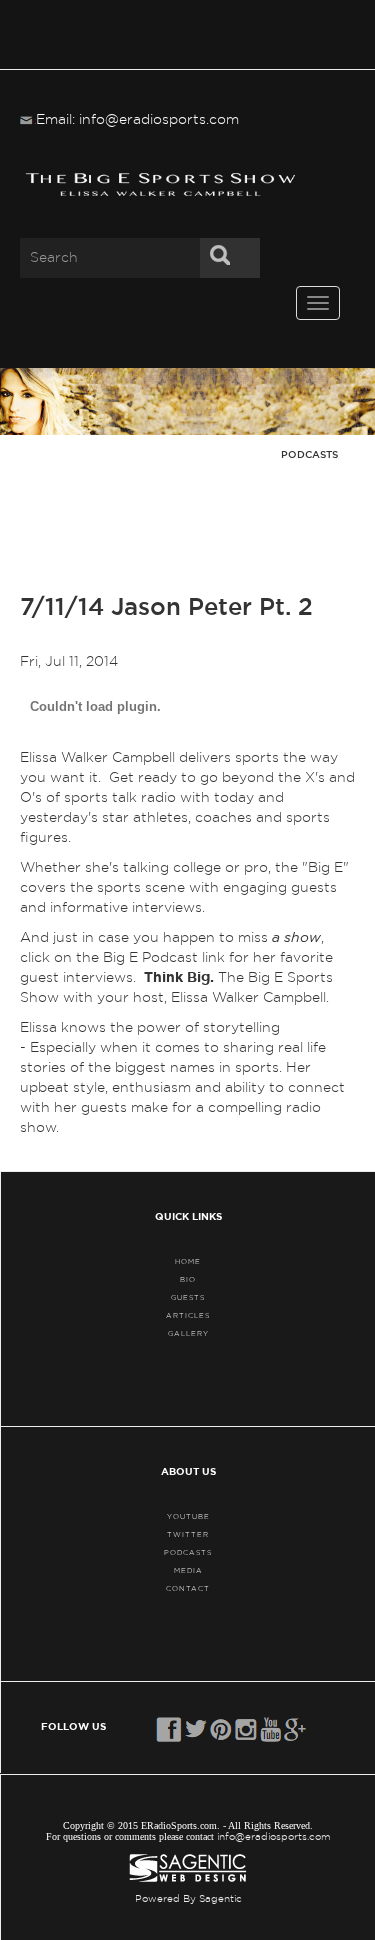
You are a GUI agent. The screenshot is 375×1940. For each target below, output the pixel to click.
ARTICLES (188, 1315)
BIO (188, 1279)
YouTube (188, 1516)
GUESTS (188, 1297)
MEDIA (188, 1570)
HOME (188, 1261)
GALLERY (188, 1333)
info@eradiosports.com (274, 1837)
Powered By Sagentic (188, 1899)
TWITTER (188, 1534)
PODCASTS (188, 1552)
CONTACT (188, 1588)
